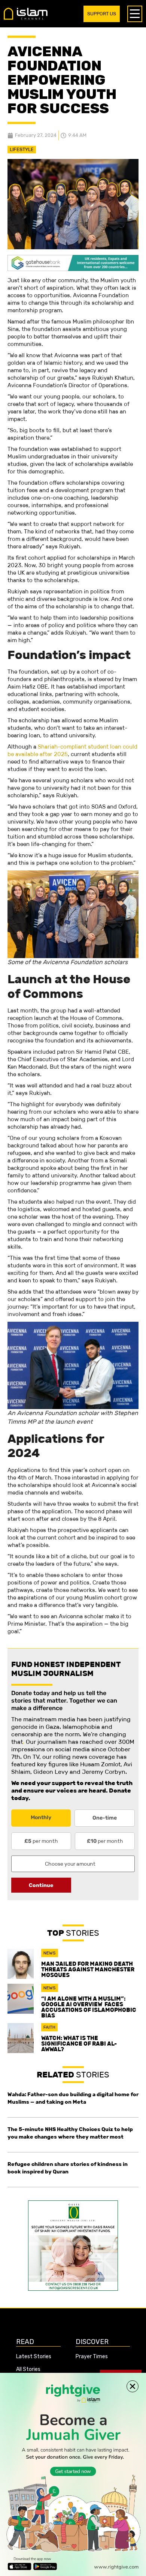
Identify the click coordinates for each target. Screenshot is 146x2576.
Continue (41, 1885)
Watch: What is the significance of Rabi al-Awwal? (79, 2044)
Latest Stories (34, 2357)
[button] (133, 2386)
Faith (49, 2027)
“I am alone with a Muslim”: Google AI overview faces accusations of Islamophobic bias (89, 2007)
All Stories (28, 2369)
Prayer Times (92, 2357)
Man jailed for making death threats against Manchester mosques (88, 1969)
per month (41, 1841)
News (50, 1953)
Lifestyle (22, 149)
